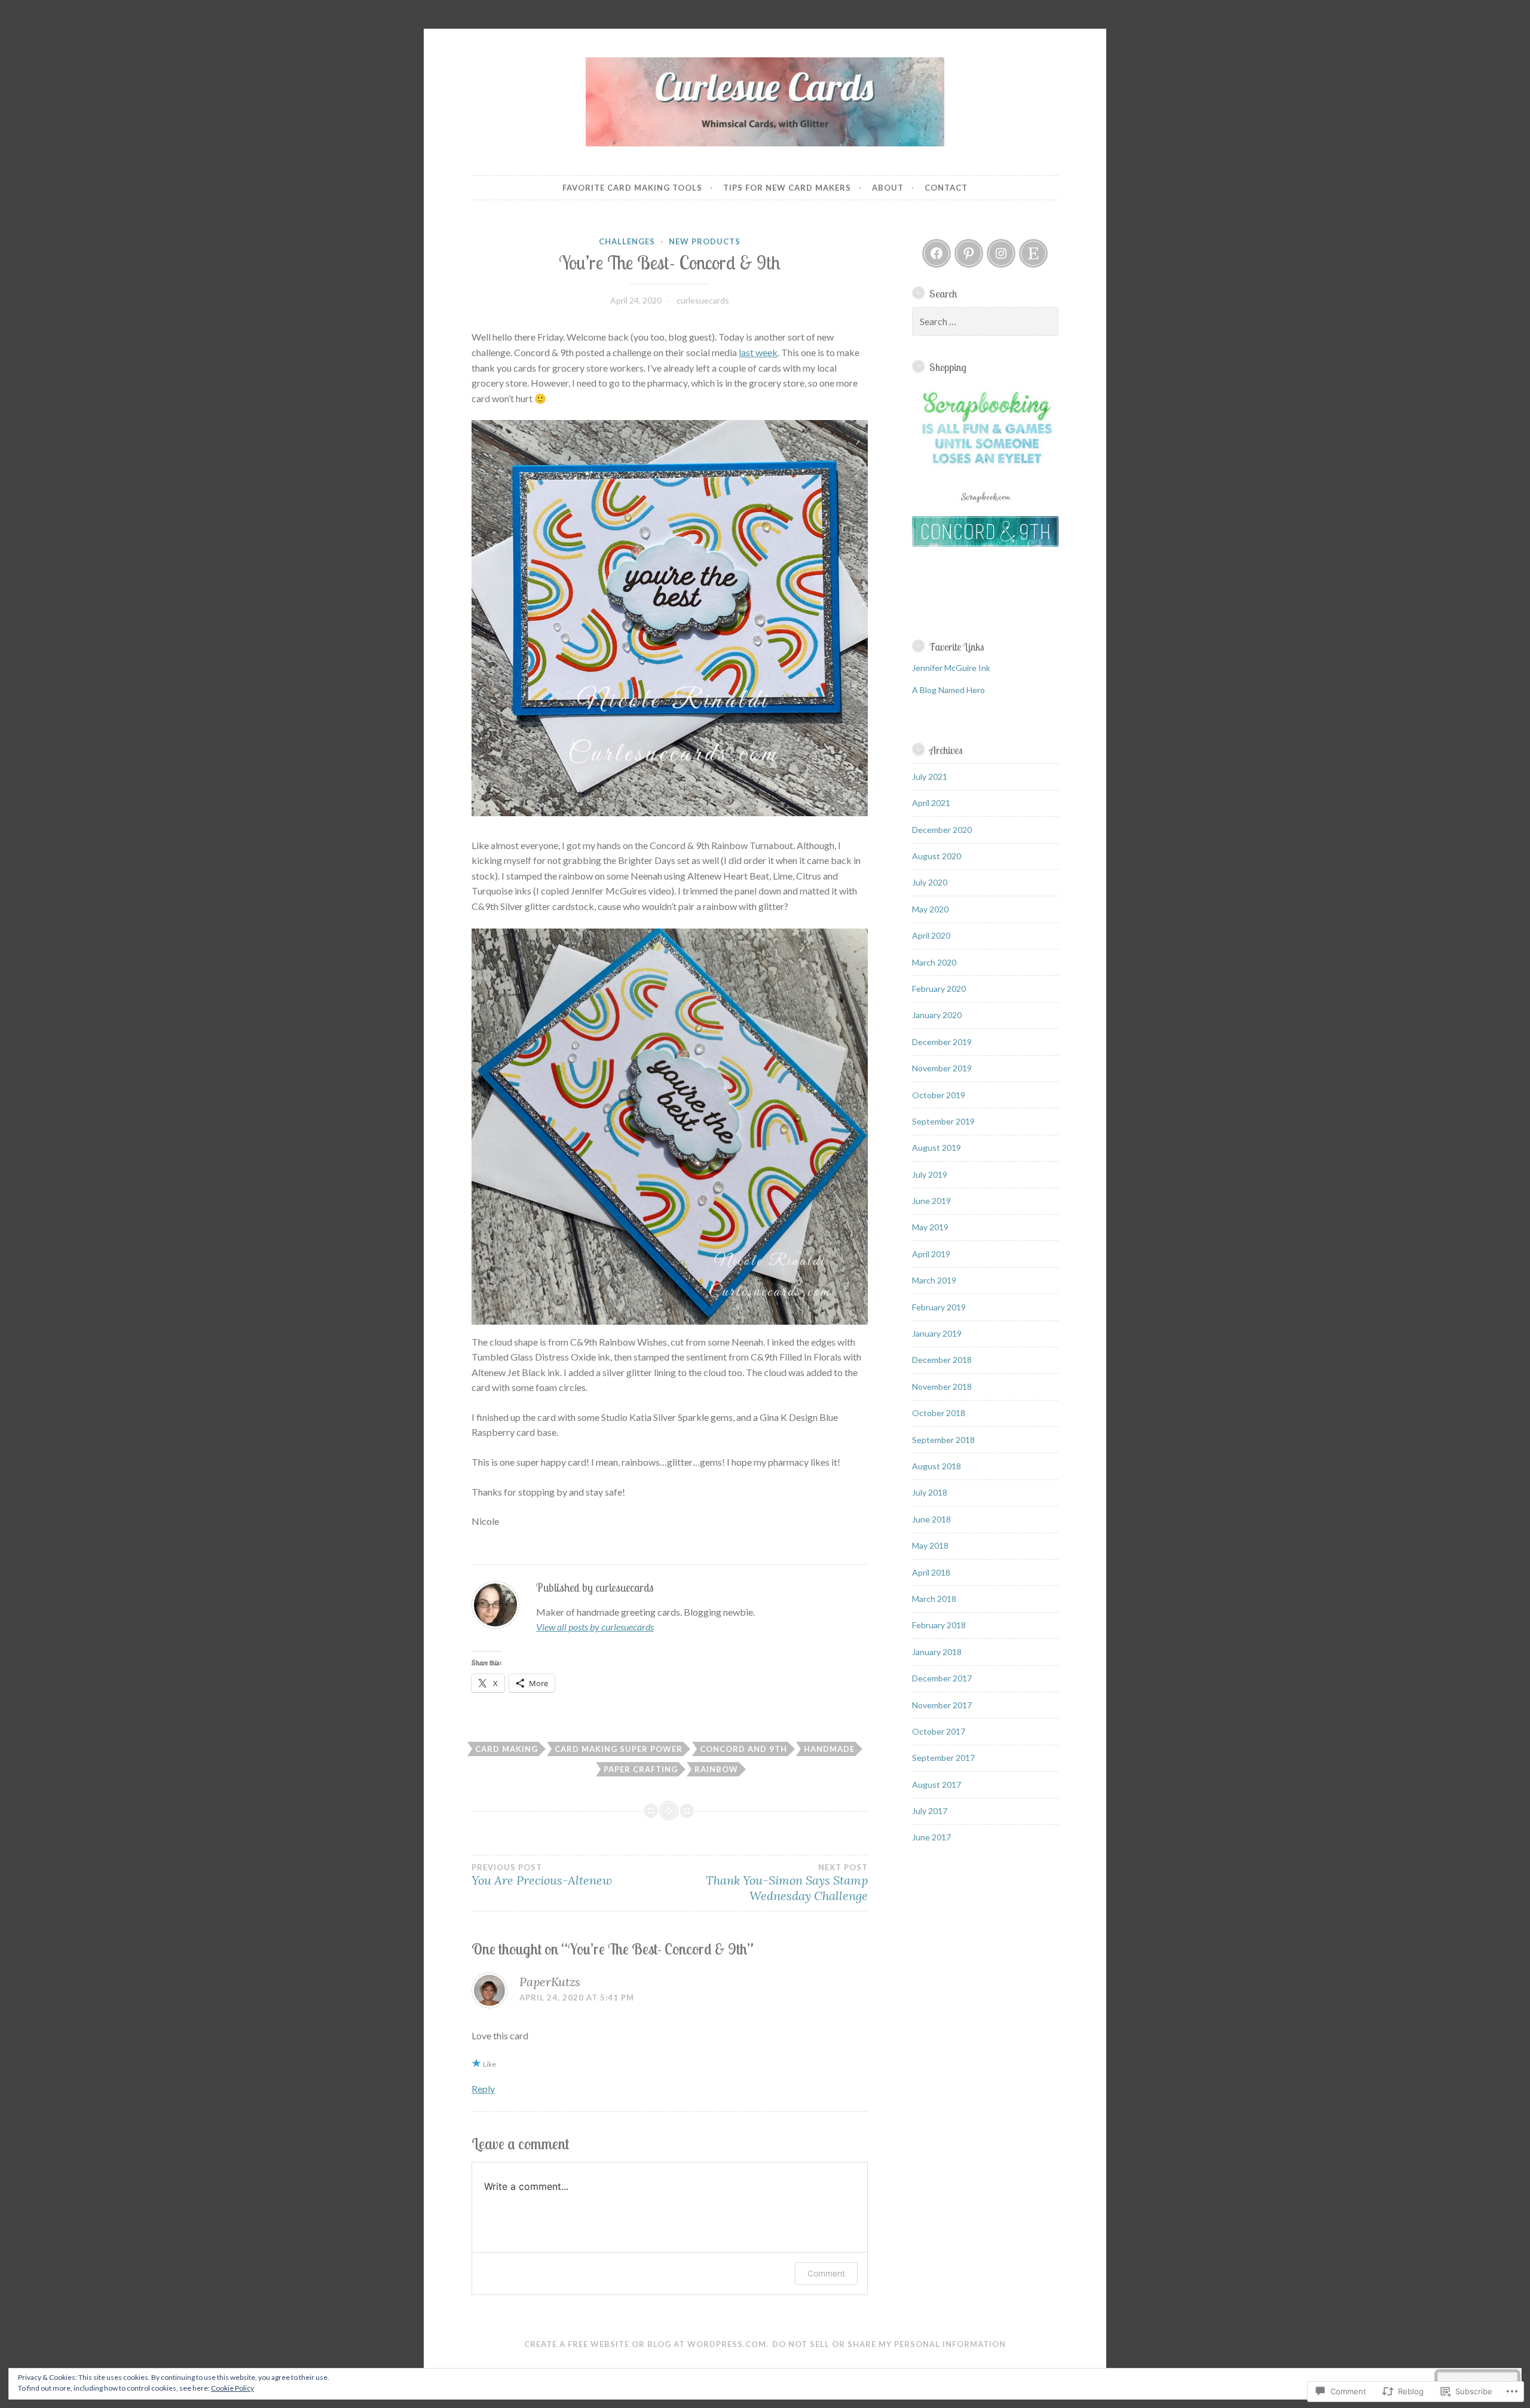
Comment (826, 2273)
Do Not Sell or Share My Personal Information (889, 2344)
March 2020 (934, 962)
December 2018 (942, 1360)
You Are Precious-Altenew (542, 1875)
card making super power (619, 1749)
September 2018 (943, 1440)
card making (507, 1749)
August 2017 (937, 1784)
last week (758, 352)
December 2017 (942, 1678)
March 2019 (934, 1280)
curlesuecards (703, 300)
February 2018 (939, 1625)
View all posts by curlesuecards (595, 1627)
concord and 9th (743, 1749)
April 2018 (931, 1572)
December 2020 (942, 830)
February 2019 (939, 1307)
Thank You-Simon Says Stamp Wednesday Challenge (787, 1883)
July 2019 (930, 1174)
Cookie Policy (232, 2388)
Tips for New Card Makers (787, 188)
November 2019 (942, 1068)
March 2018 (934, 1599)
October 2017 (939, 1731)
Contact (946, 188)
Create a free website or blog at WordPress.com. (646, 2344)
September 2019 (943, 1121)
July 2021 (930, 776)
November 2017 (942, 1705)
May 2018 (930, 1545)
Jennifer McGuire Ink (951, 668)
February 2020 (939, 989)
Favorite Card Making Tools (632, 188)
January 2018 (937, 1652)
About (888, 188)
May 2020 (930, 909)
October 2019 (939, 1095)
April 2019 (931, 1254)
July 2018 (930, 1492)
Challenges (627, 241)
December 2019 (942, 1042)
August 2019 (937, 1148)
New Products (705, 241)
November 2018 (942, 1387)
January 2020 (937, 1015)
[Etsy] (1033, 253)
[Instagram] (1001, 253)
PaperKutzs (550, 1982)
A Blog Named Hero (948, 690)
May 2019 (930, 1227)
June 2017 (931, 1837)
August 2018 (937, 1466)
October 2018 (939, 1413)
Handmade (829, 1749)
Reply (483, 2089)
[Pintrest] (969, 253)
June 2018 (931, 1519)
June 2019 (931, 1201)
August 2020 (937, 856)
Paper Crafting (641, 1769)
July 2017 (930, 1811)
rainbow (716, 1769)
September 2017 (943, 1758)
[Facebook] (937, 253)
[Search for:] (986, 322)
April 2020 (931, 935)
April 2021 (931, 803)
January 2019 (937, 1333)
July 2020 (930, 882)
